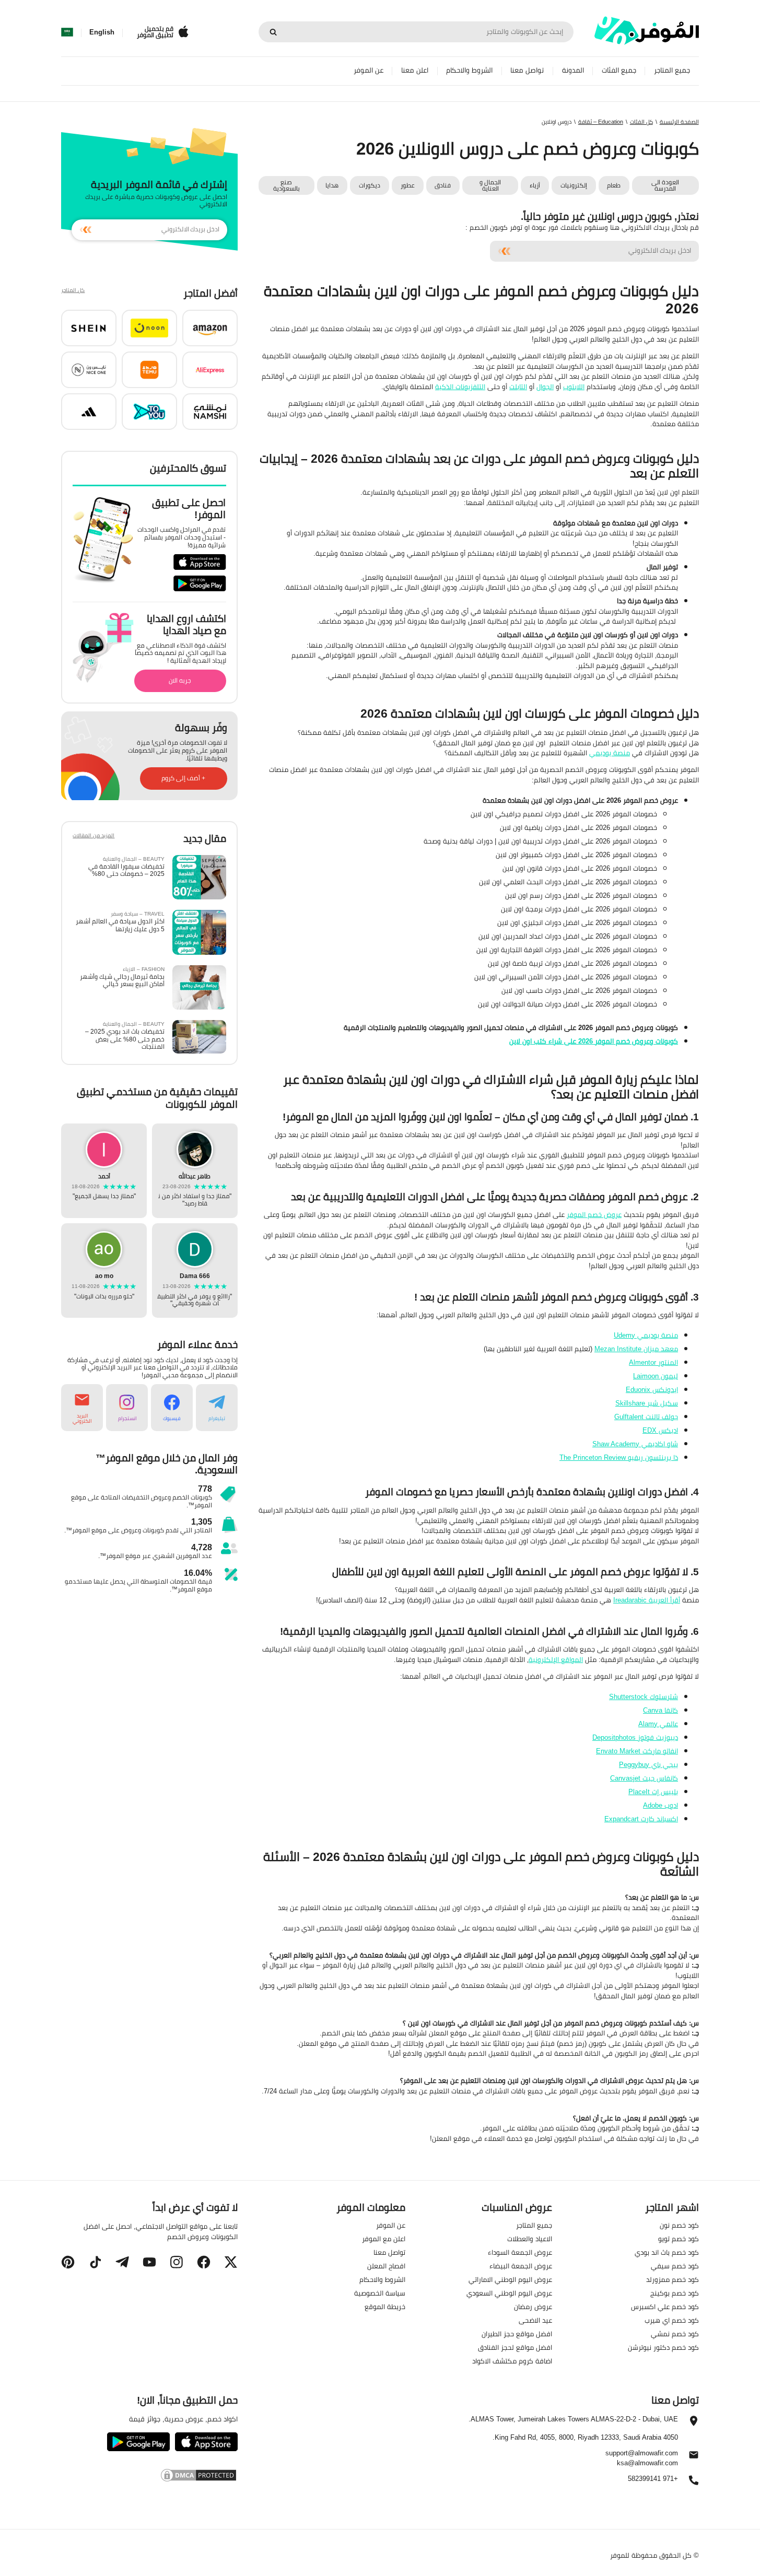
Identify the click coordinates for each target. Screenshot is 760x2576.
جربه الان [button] (180, 680)
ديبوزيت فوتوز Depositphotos (635, 1737)
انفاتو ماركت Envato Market (637, 1751)
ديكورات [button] (370, 185)
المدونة (573, 70)
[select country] (67, 32)
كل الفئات (641, 122)
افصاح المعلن (386, 2266)
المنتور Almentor (653, 1362)
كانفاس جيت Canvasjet (644, 1778)
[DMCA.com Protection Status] (149, 2475)
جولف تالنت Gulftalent (646, 1416)
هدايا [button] (332, 185)
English (102, 32)
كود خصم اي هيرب (672, 2320)
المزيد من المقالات (93, 836)
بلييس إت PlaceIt (653, 1792)
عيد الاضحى (535, 2320)
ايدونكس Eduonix (652, 1389)
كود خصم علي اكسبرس (665, 2306)
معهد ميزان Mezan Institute (636, 1349)
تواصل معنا (527, 70)
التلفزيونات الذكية (460, 387)
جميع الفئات (619, 70)
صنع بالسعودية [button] (287, 185)
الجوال (545, 387)
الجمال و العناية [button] (490, 185)
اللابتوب (574, 387)
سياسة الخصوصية (380, 2293)
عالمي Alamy (658, 1724)
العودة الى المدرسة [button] (665, 185)
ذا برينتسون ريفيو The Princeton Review (619, 1457)
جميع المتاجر (672, 70)
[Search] (273, 32)
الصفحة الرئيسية (679, 122)
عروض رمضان (533, 2306)
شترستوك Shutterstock (644, 1696)
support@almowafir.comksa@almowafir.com (642, 2458)
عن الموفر (369, 70)
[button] (210, 328)
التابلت (518, 387)
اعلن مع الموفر (384, 2239)
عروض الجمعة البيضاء (521, 2266)
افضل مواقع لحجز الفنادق (515, 2347)
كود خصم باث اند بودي (667, 2252)
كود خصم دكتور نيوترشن (663, 2347)
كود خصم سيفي (675, 2266)
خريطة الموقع (385, 2306)
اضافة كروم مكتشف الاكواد (512, 2361)
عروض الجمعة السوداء (520, 2252)
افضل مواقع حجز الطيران (517, 2334)
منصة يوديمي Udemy (646, 1335)
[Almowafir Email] (694, 2457)
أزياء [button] (535, 185)
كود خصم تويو (679, 2239)
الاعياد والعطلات (530, 2239)
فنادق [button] (443, 185)
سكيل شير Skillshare (647, 1403)
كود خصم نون (679, 2225)
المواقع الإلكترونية (556, 1659)
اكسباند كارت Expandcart (641, 1819)
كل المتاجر (73, 291)
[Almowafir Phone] (694, 2483)
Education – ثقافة (601, 122)
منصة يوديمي (610, 753)
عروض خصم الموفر (594, 1214)
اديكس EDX (660, 1430)
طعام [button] (614, 185)
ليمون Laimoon (656, 1376)
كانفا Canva (660, 1710)
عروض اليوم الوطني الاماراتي (510, 2279)
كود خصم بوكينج (675, 2293)
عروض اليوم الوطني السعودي (509, 2293)
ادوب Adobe (660, 1805)
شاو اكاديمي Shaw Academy (635, 1444)
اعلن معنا (415, 70)
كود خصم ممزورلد (673, 2279)
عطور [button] (408, 185)
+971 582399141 (653, 2479)
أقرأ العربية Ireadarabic (647, 1600)
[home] (647, 31)
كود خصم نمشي (675, 2334)
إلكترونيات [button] (574, 185)
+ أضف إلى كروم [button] (183, 778)
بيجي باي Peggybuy (648, 1764)
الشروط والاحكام (469, 70)
